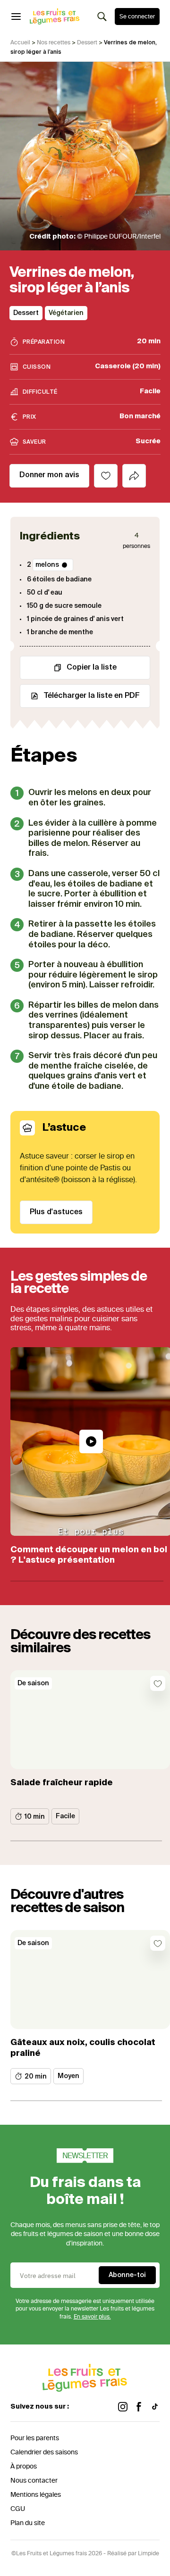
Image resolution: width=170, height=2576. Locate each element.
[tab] (134, 476)
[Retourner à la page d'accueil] (55, 17)
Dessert (87, 42)
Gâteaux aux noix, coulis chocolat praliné (83, 2048)
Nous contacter (34, 2481)
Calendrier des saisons (44, 2452)
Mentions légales (36, 2495)
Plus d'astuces (56, 1212)
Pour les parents (35, 2438)
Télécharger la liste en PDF (92, 696)
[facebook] (139, 2407)
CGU (18, 2509)
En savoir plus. (92, 2317)
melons (47, 565)
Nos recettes (54, 42)
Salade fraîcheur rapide (62, 1783)
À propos (24, 2466)
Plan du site (28, 2523)
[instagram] (123, 2407)
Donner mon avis (49, 475)
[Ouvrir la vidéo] (91, 1441)
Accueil (20, 42)
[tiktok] (155, 2407)
